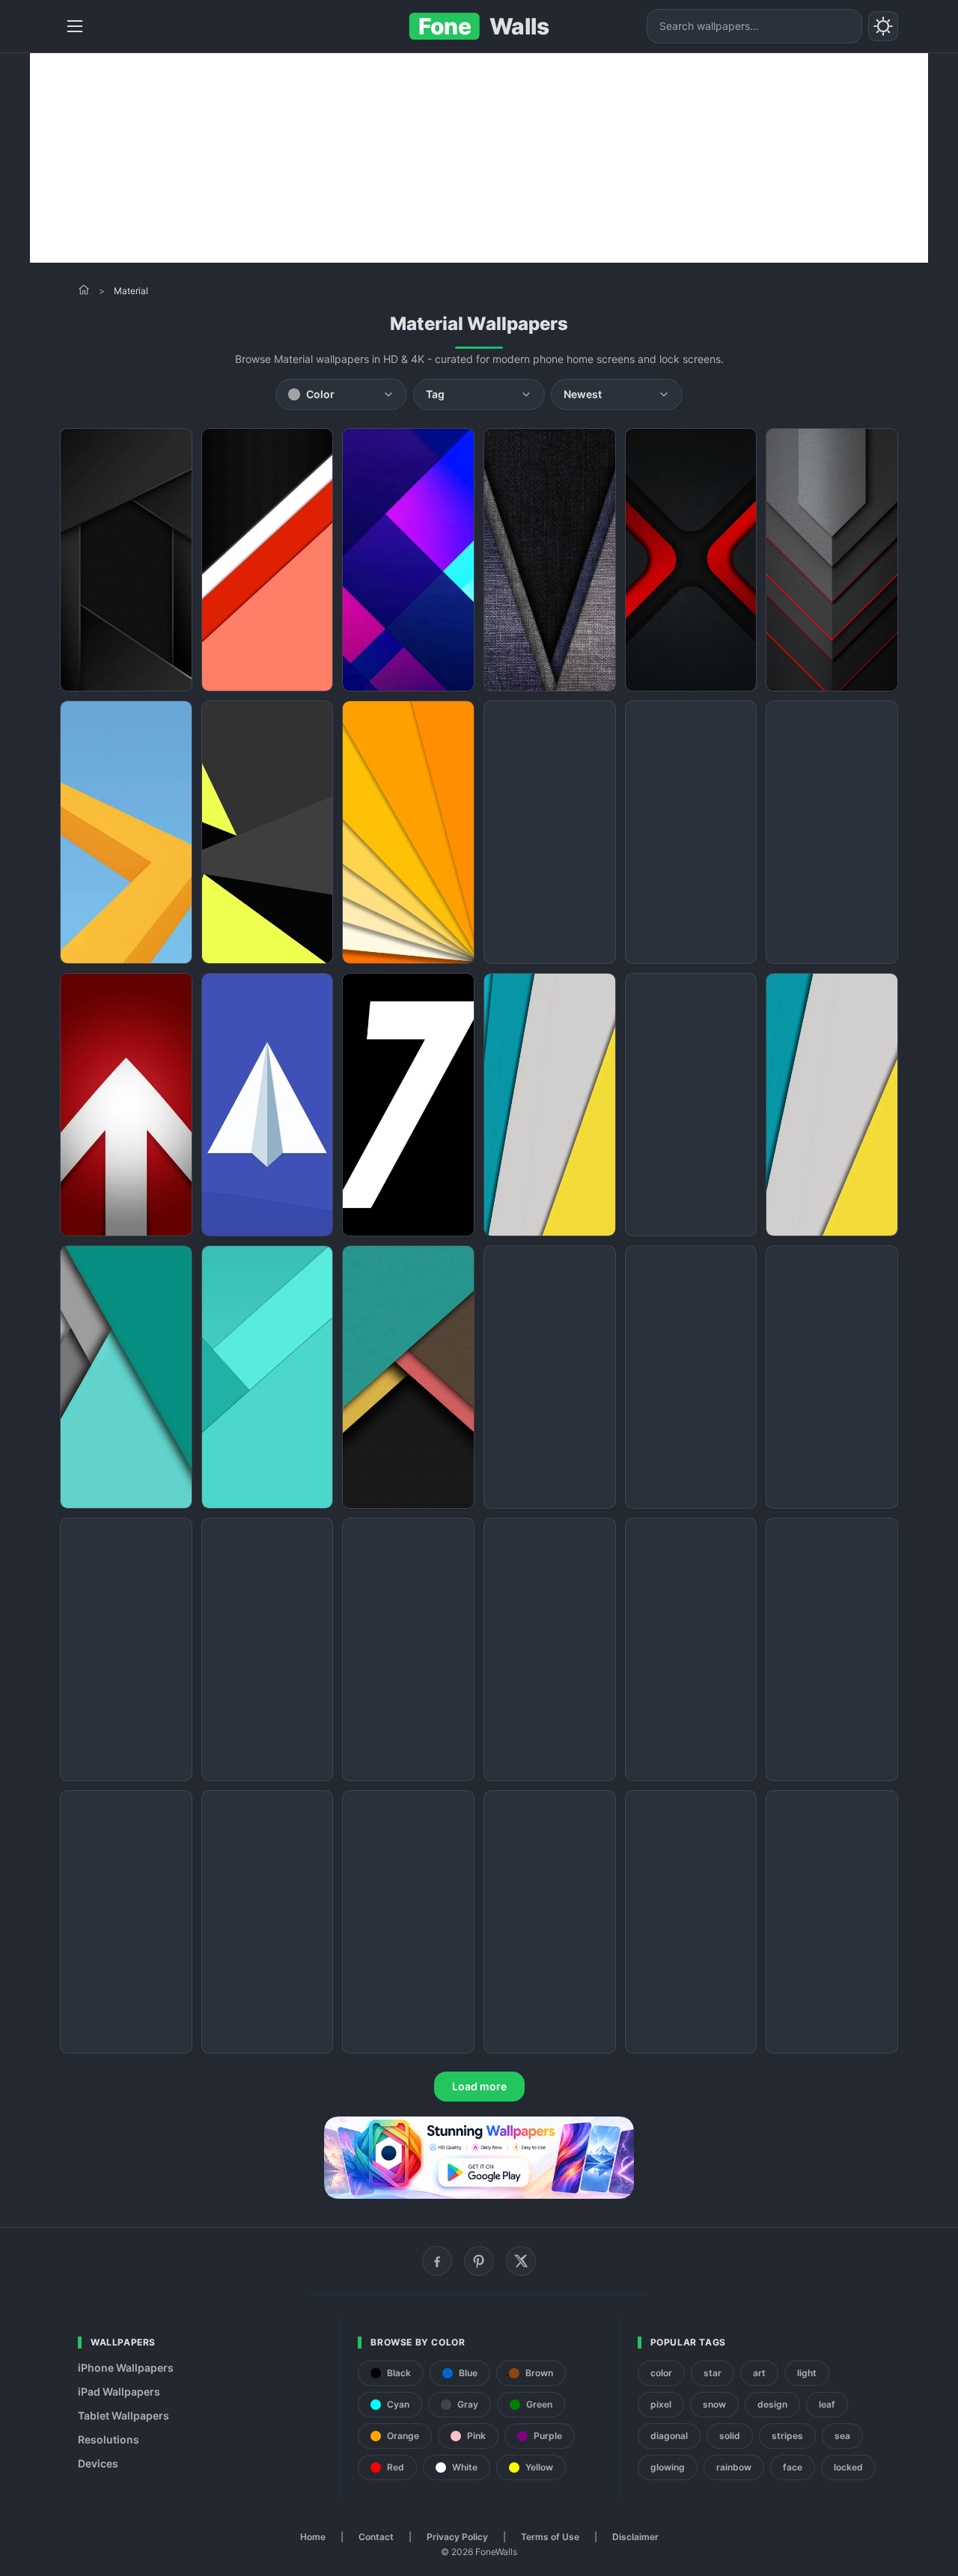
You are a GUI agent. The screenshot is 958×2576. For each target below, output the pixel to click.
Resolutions (109, 2439)
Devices (98, 2463)
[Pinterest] (479, 2261)
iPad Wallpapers (119, 2392)
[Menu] (75, 26)
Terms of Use (550, 2537)
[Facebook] (437, 2261)
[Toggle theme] (883, 26)
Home (313, 2537)
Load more (479, 2086)
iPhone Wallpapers (126, 2368)
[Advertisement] (479, 158)
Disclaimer (635, 2537)
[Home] (84, 290)
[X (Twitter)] (521, 2261)
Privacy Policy (457, 2537)
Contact (376, 2537)
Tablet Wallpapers (123, 2415)
